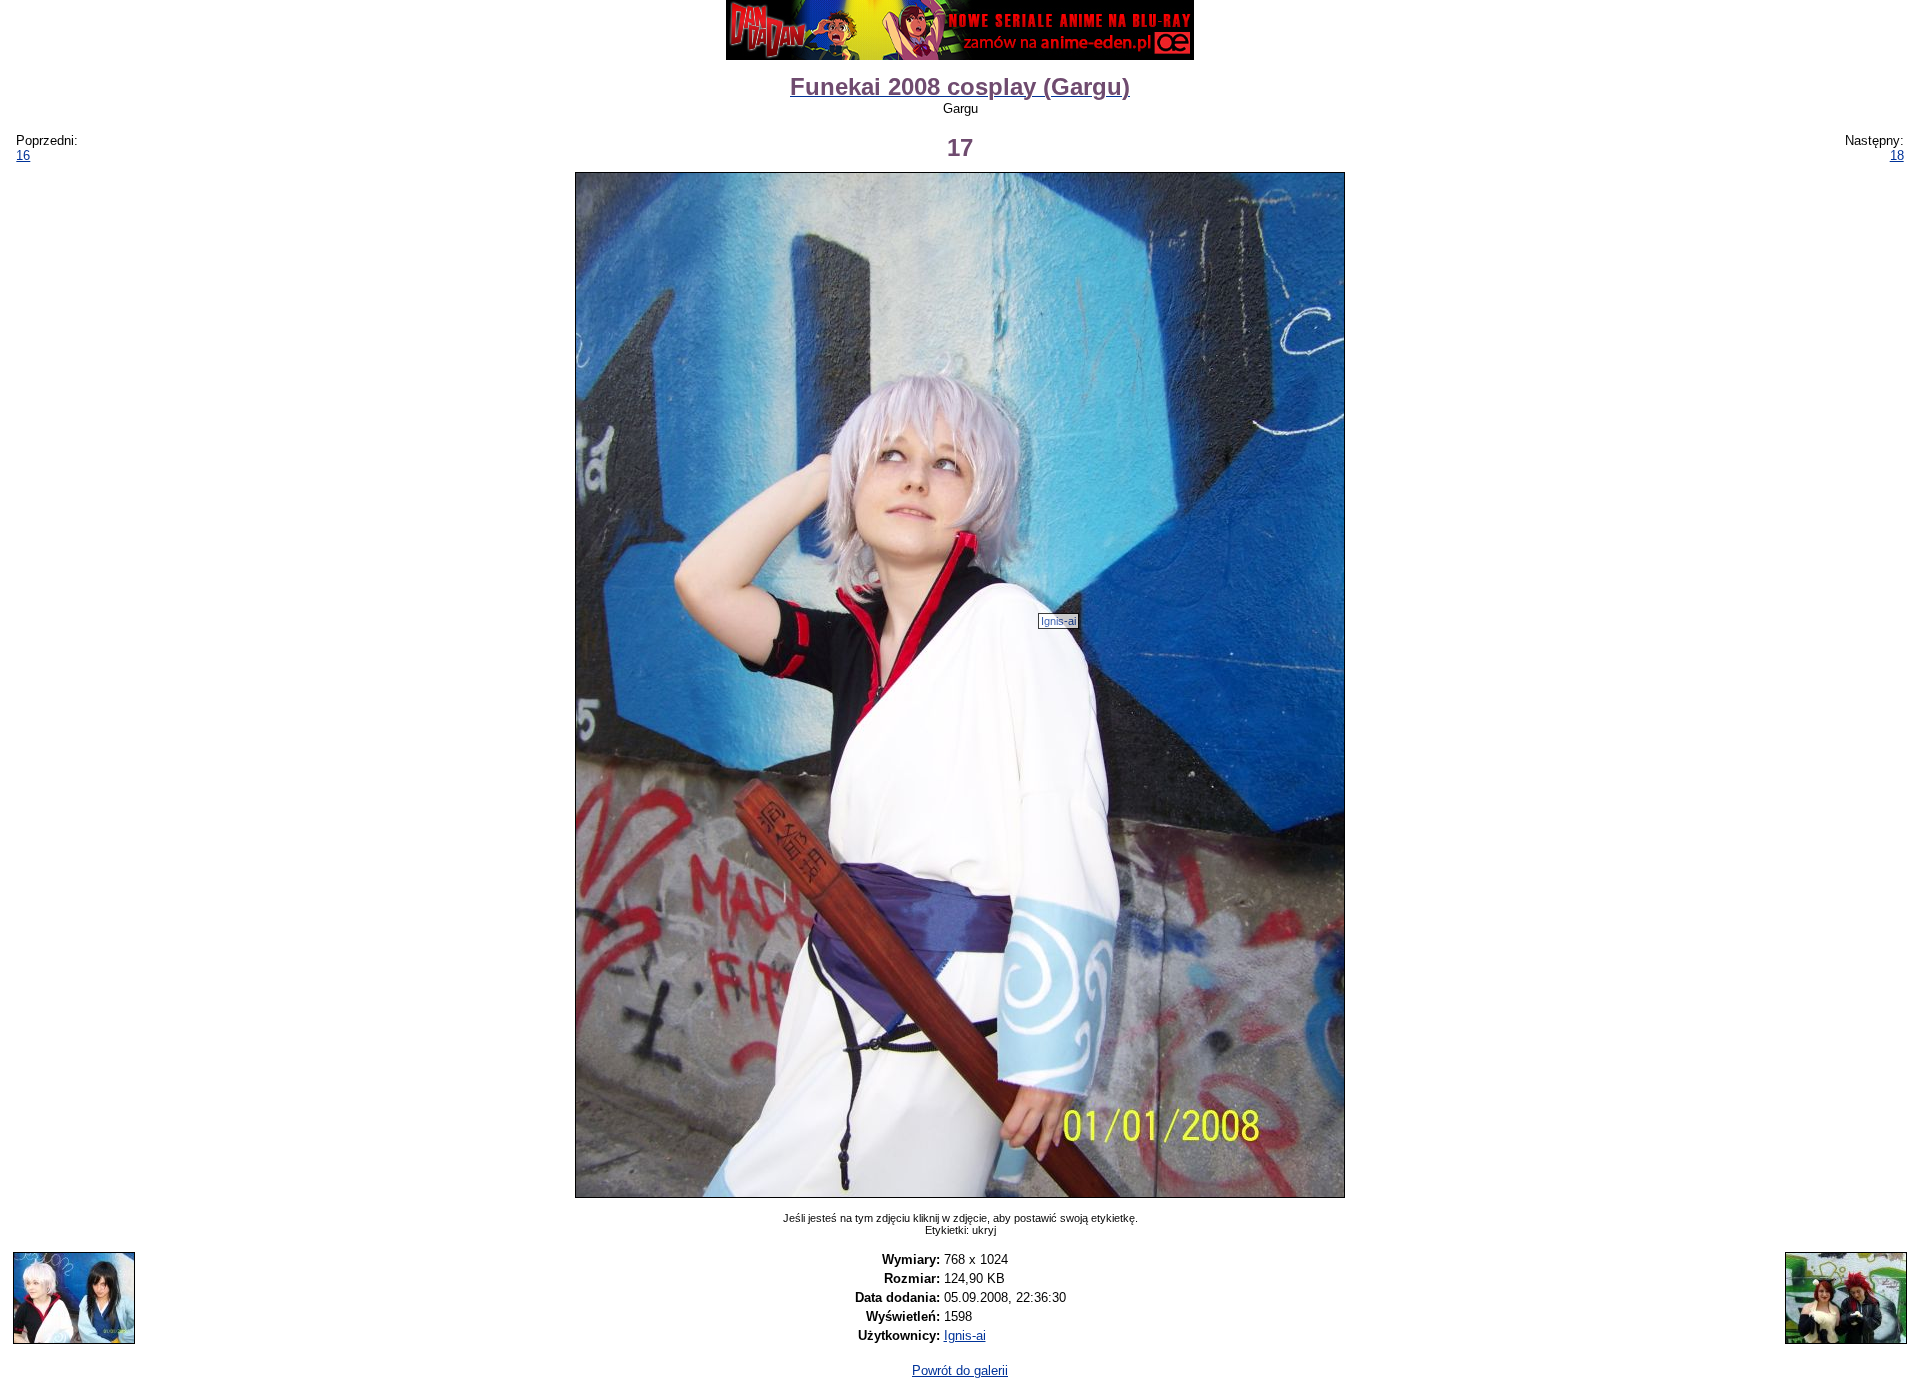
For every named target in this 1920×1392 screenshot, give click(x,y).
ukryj (984, 1230)
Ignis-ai (1058, 621)
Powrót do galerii (960, 1370)
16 (23, 155)
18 (1897, 155)
